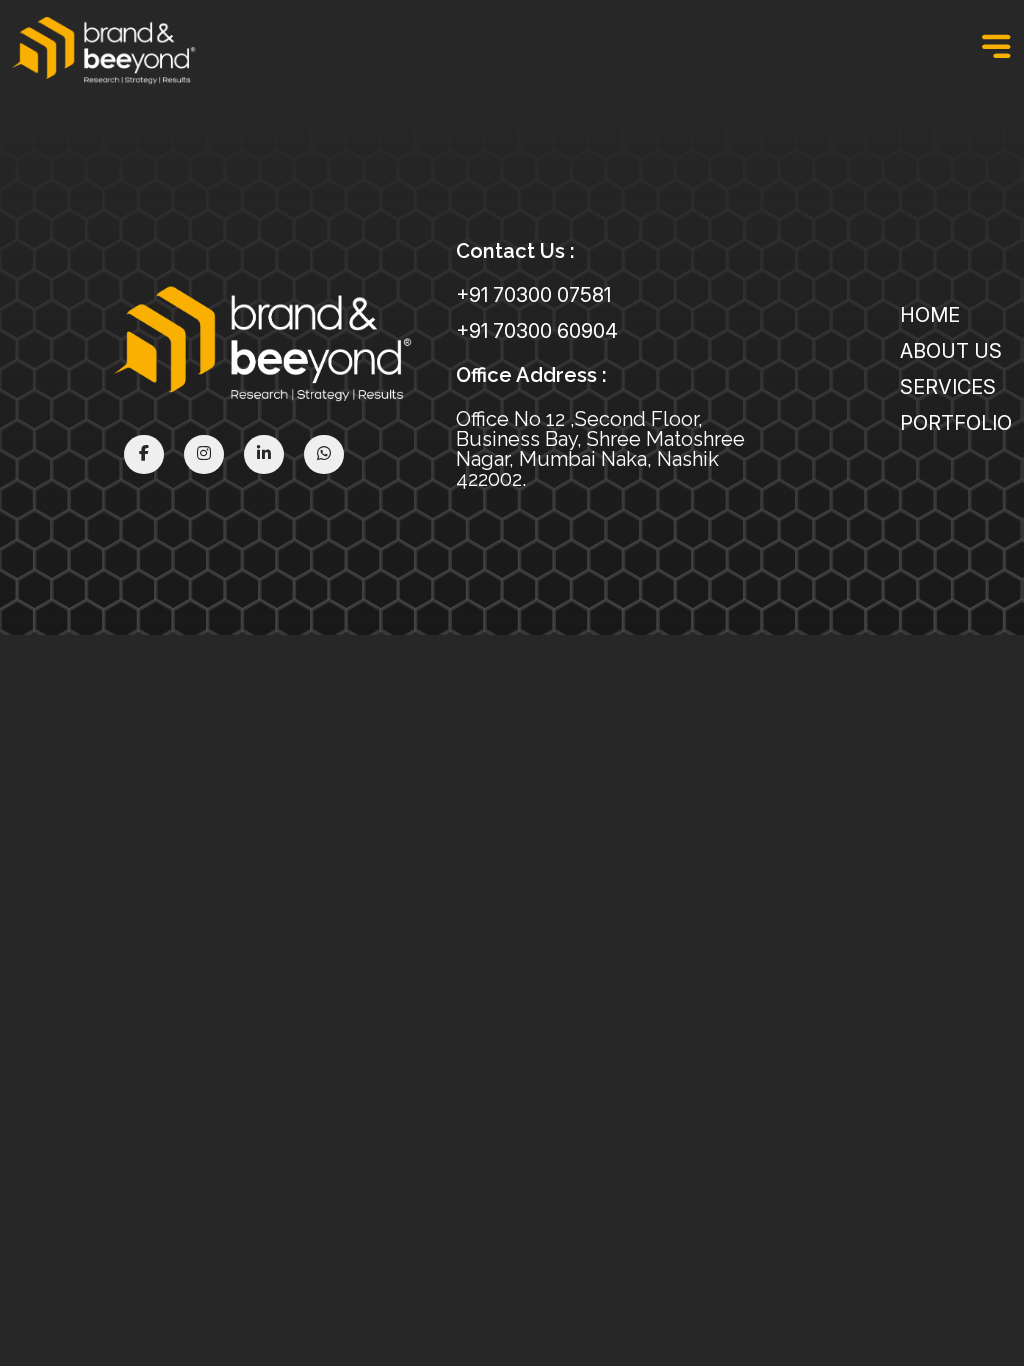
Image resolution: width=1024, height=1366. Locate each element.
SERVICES (948, 387)
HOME (930, 315)
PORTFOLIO (956, 423)
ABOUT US (951, 351)
